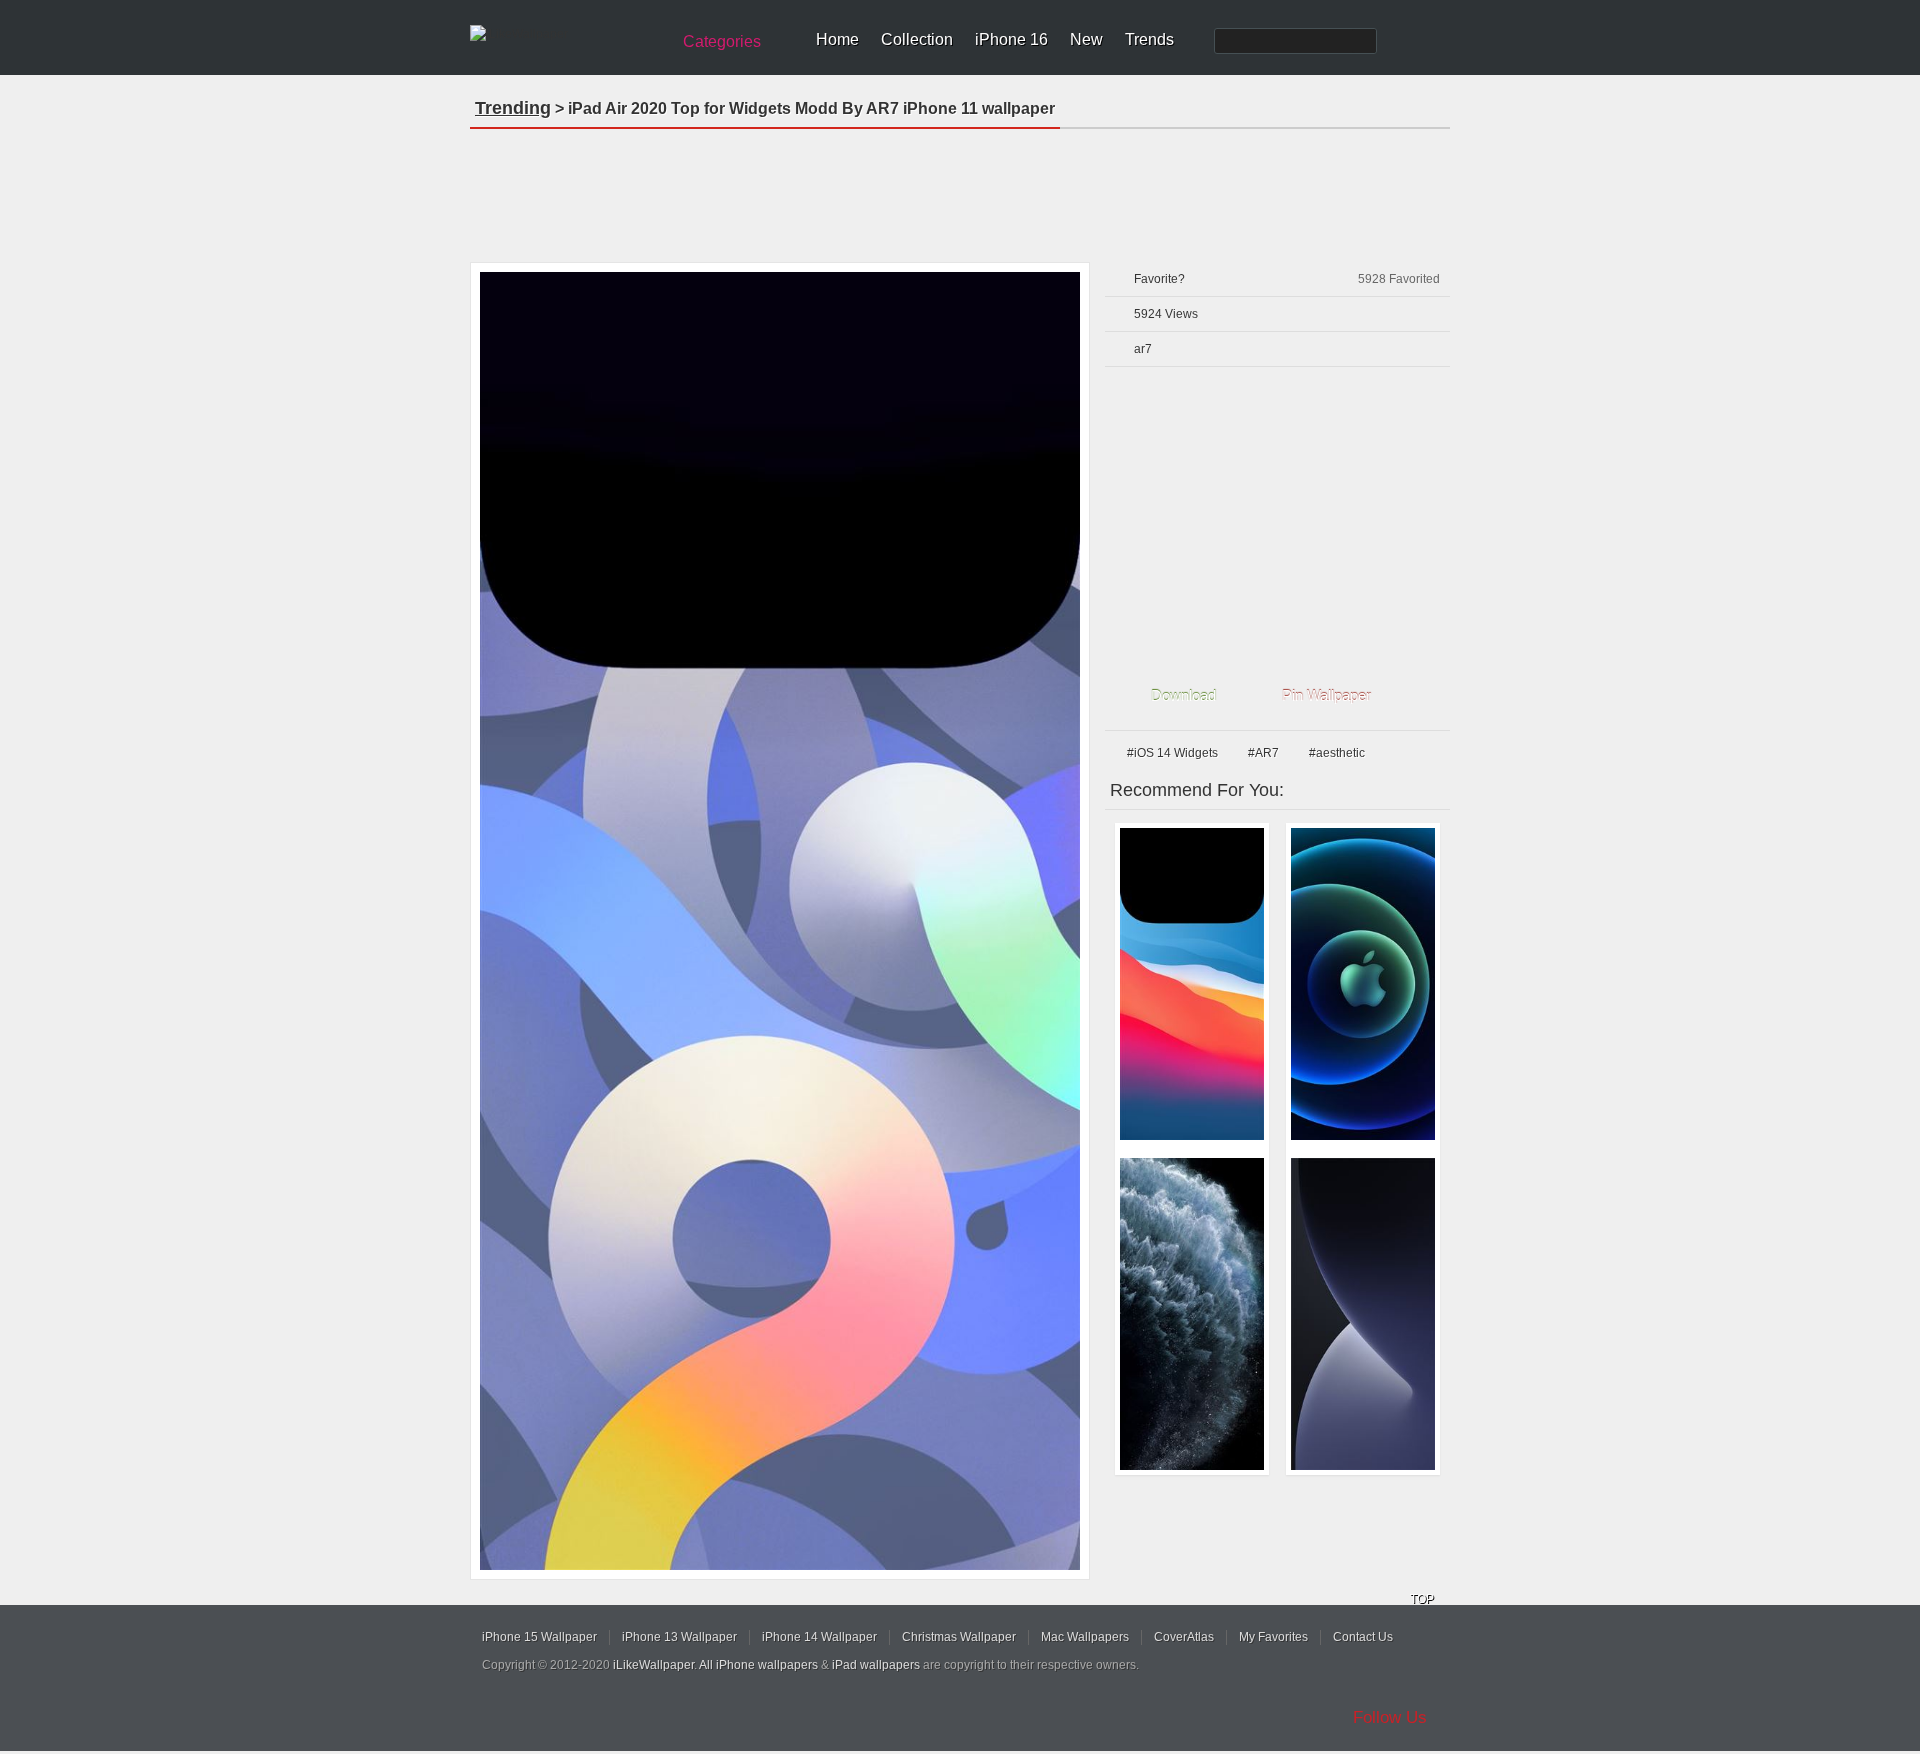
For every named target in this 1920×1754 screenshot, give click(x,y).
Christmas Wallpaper (959, 1637)
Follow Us (1390, 1717)
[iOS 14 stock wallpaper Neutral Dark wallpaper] (1363, 1314)
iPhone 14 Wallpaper (819, 1637)
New (1086, 39)
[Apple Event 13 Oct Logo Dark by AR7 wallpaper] (1363, 984)
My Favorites (1273, 1637)
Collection (917, 39)
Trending (513, 108)
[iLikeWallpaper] (567, 34)
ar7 (1143, 349)
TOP (1422, 1599)
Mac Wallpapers (1085, 1637)
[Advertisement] (960, 189)
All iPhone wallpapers (758, 1665)
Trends (1149, 39)
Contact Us (1363, 1637)
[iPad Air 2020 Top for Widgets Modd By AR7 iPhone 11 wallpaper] (780, 921)
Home (837, 39)
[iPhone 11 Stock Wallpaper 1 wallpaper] (1192, 1314)
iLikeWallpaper (653, 1665)
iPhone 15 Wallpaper (539, 1637)
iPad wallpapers (876, 1665)
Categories (722, 41)
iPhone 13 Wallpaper (679, 1637)
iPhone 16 (1011, 39)
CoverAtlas (1184, 1637)
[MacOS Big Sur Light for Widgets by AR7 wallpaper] (1192, 984)
